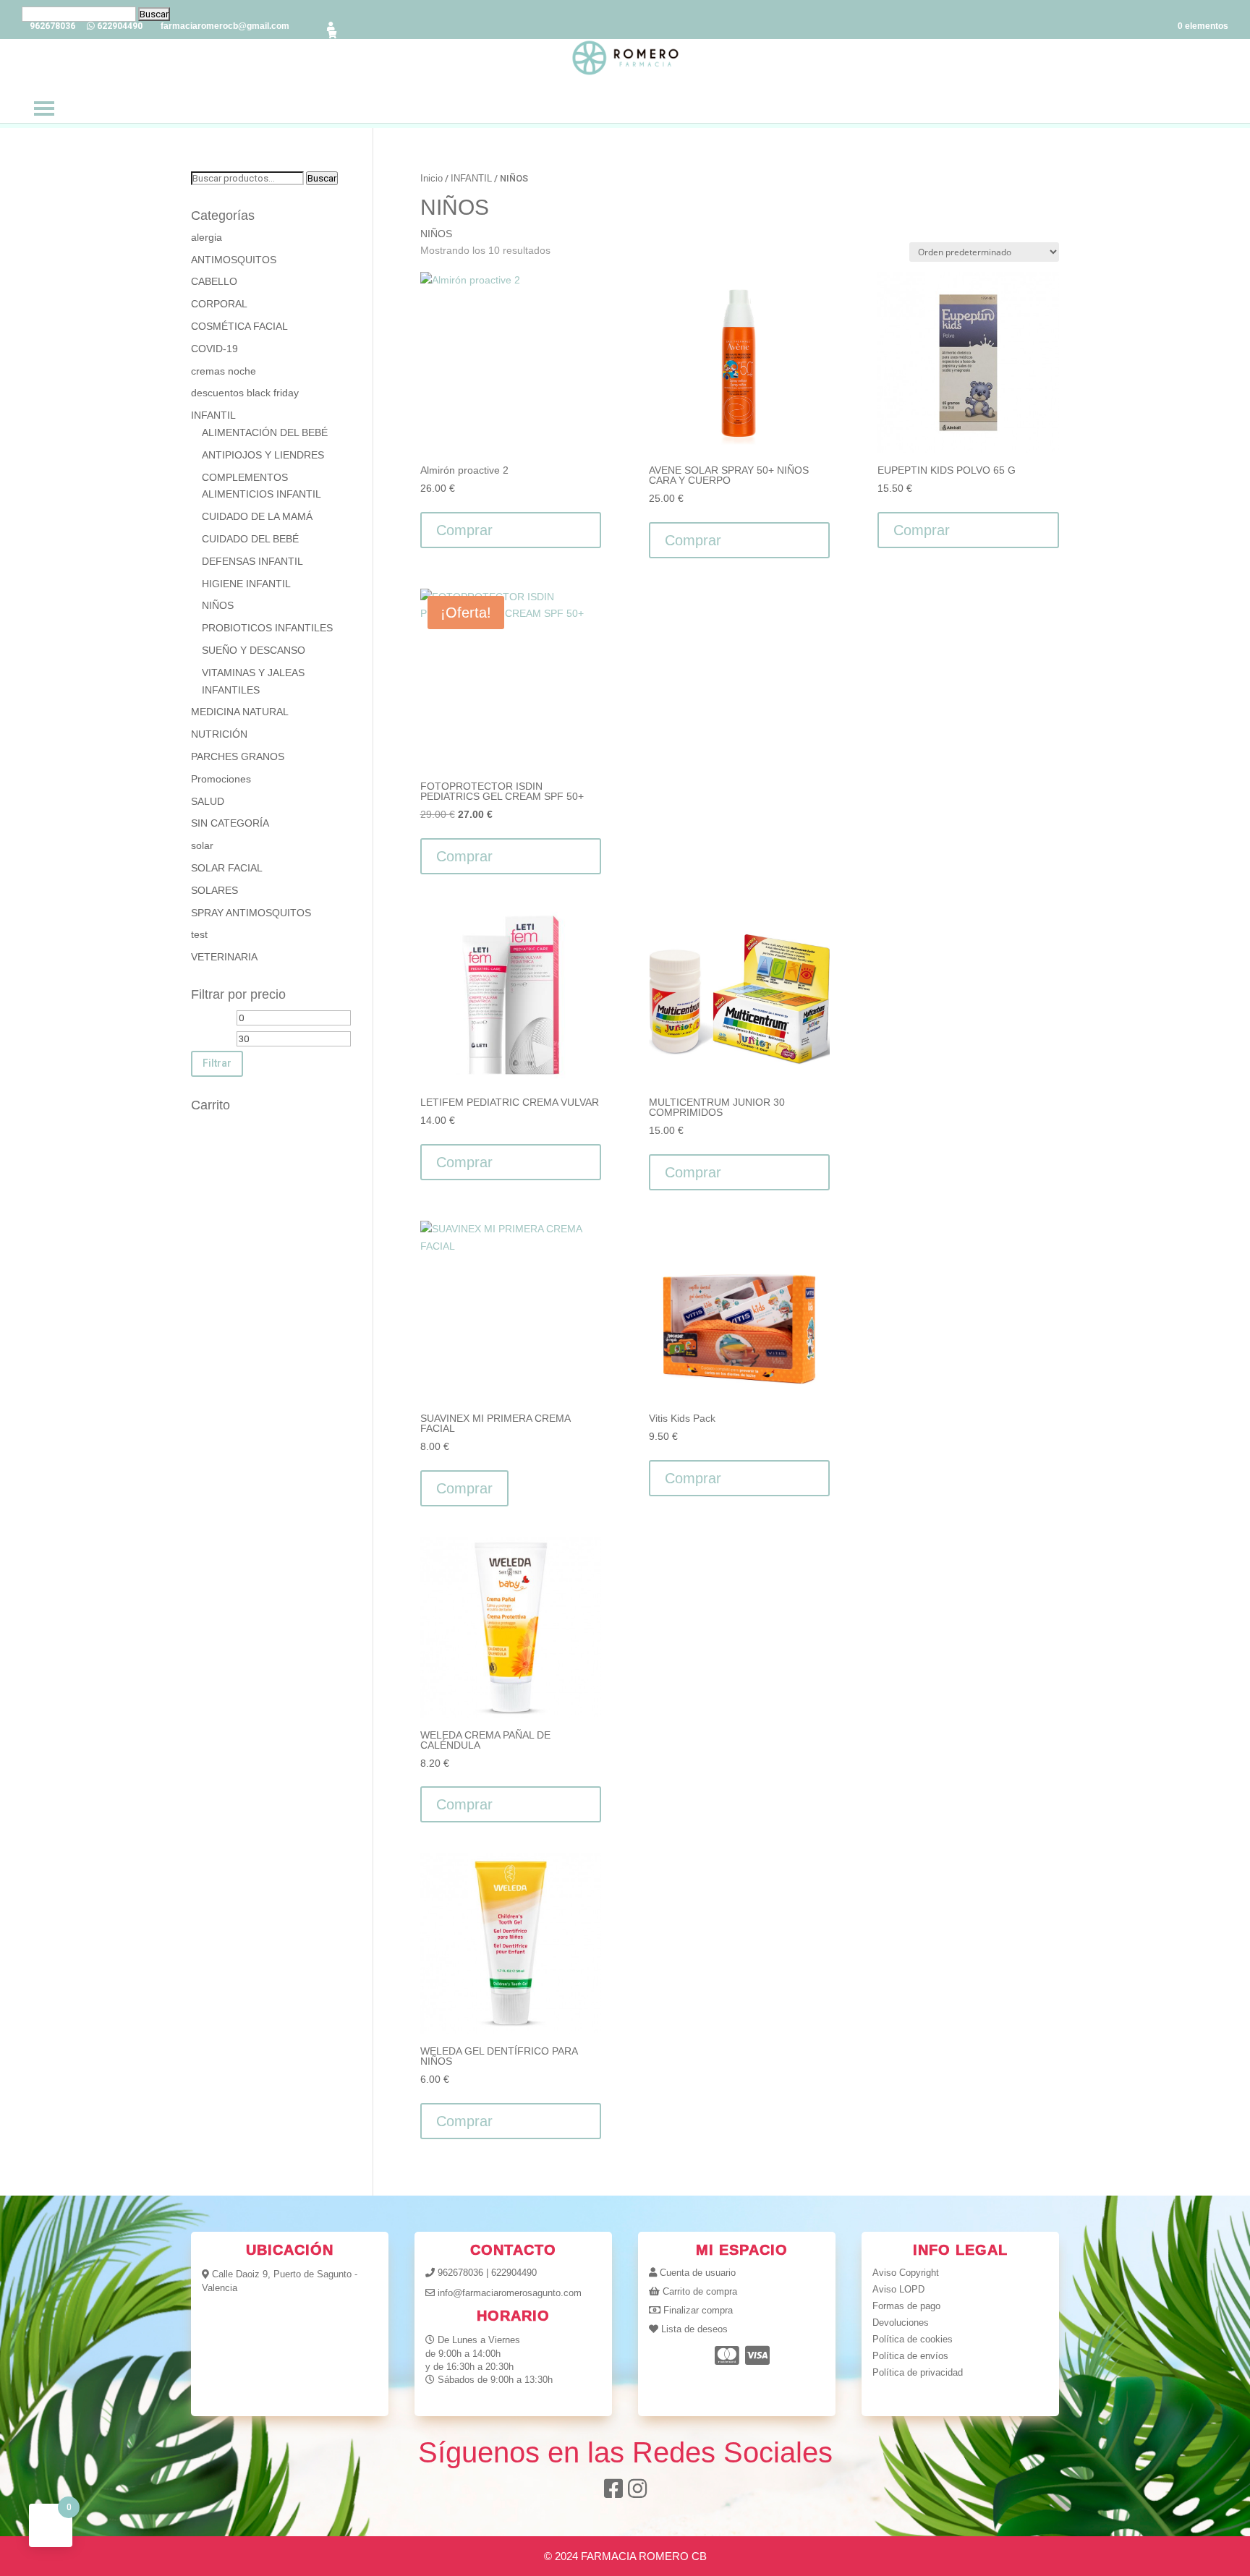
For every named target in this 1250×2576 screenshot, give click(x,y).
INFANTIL (471, 178)
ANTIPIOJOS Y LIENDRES (263, 455)
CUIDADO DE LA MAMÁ (257, 516)
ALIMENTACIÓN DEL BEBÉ (265, 432)
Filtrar (217, 1063)
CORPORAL (219, 304)
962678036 (460, 2273)
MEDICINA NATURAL (240, 712)
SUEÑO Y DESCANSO (254, 650)
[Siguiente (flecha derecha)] (1225, 1288)
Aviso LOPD (898, 2289)
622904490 (514, 2273)
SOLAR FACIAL (227, 868)
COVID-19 (214, 349)
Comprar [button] (464, 530)
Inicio (431, 178)
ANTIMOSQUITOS (234, 260)
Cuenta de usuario (698, 2273)
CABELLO (214, 281)
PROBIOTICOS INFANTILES (267, 628)
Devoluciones (901, 2323)
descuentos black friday (245, 393)
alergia (207, 237)
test (199, 934)
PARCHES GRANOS (238, 756)
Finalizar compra (698, 2310)
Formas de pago (906, 2306)
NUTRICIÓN (219, 734)
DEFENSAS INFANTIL (252, 561)
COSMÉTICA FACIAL (239, 326)
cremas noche (224, 371)
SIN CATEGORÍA (230, 823)
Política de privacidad (918, 2372)
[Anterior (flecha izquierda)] (25, 1288)
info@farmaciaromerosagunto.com (510, 2293)
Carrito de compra (700, 2291)
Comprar (464, 1488)
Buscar (322, 178)
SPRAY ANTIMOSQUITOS (251, 913)
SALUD (208, 801)
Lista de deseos (694, 2329)
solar (202, 845)
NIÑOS (218, 605)
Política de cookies (913, 2339)
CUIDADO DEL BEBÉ (250, 539)
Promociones (221, 779)
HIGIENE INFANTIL (246, 584)
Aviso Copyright (906, 2273)
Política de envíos (910, 2356)
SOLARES (214, 890)
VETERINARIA (224, 957)
